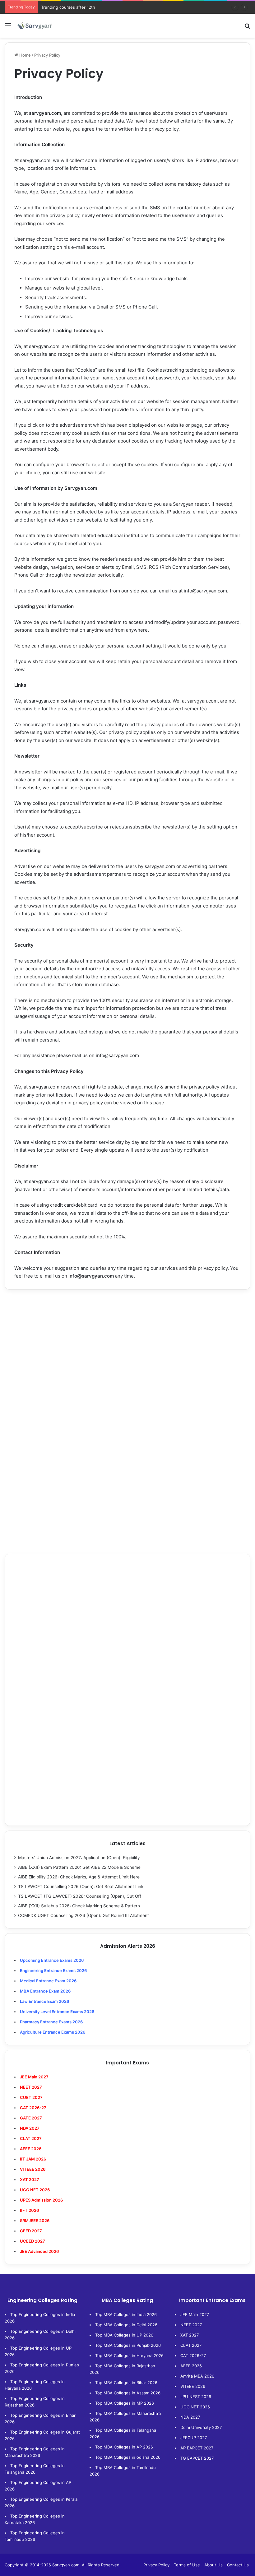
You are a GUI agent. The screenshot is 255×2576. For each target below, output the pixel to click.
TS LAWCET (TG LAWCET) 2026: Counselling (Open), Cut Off (80, 1896)
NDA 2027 (30, 2128)
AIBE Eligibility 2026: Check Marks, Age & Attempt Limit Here (79, 1877)
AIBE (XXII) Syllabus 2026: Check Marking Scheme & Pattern (79, 1906)
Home (24, 55)
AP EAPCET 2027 (197, 2448)
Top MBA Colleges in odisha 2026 (128, 2457)
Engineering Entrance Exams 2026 (53, 1970)
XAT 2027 (190, 2335)
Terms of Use (187, 2565)
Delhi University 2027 (201, 2427)
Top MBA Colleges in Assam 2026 (128, 2393)
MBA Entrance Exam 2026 (45, 1991)
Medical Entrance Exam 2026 (48, 1981)
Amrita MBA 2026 (197, 2376)
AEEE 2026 (31, 2149)
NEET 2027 (191, 2325)
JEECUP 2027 (194, 2438)
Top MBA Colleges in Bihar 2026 (126, 2383)
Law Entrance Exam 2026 (44, 2001)
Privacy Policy (156, 2565)
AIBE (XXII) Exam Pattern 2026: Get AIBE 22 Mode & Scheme (79, 1867)
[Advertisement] (127, 1343)
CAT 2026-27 (193, 2356)
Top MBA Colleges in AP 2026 (124, 2447)
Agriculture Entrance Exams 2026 (53, 2032)
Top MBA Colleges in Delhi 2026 (126, 2325)
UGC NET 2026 (195, 2407)
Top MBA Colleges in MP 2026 (125, 2403)
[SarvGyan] (35, 26)
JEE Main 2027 (195, 2314)
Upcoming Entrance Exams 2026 (52, 1960)
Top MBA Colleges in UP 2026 (124, 2335)
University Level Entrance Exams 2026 (57, 2012)
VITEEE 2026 (193, 2386)
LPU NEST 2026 (196, 2397)
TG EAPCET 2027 (197, 2458)
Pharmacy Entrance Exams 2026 (51, 2022)
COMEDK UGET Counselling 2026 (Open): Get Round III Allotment (83, 1915)
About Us (213, 2565)
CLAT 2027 (191, 2345)
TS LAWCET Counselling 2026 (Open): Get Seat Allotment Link (81, 1887)
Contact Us (238, 2565)
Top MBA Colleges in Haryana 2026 (129, 2356)
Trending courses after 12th (68, 7)
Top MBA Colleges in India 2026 (126, 2314)
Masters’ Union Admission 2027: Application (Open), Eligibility (79, 1858)
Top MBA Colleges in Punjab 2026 (128, 2345)
